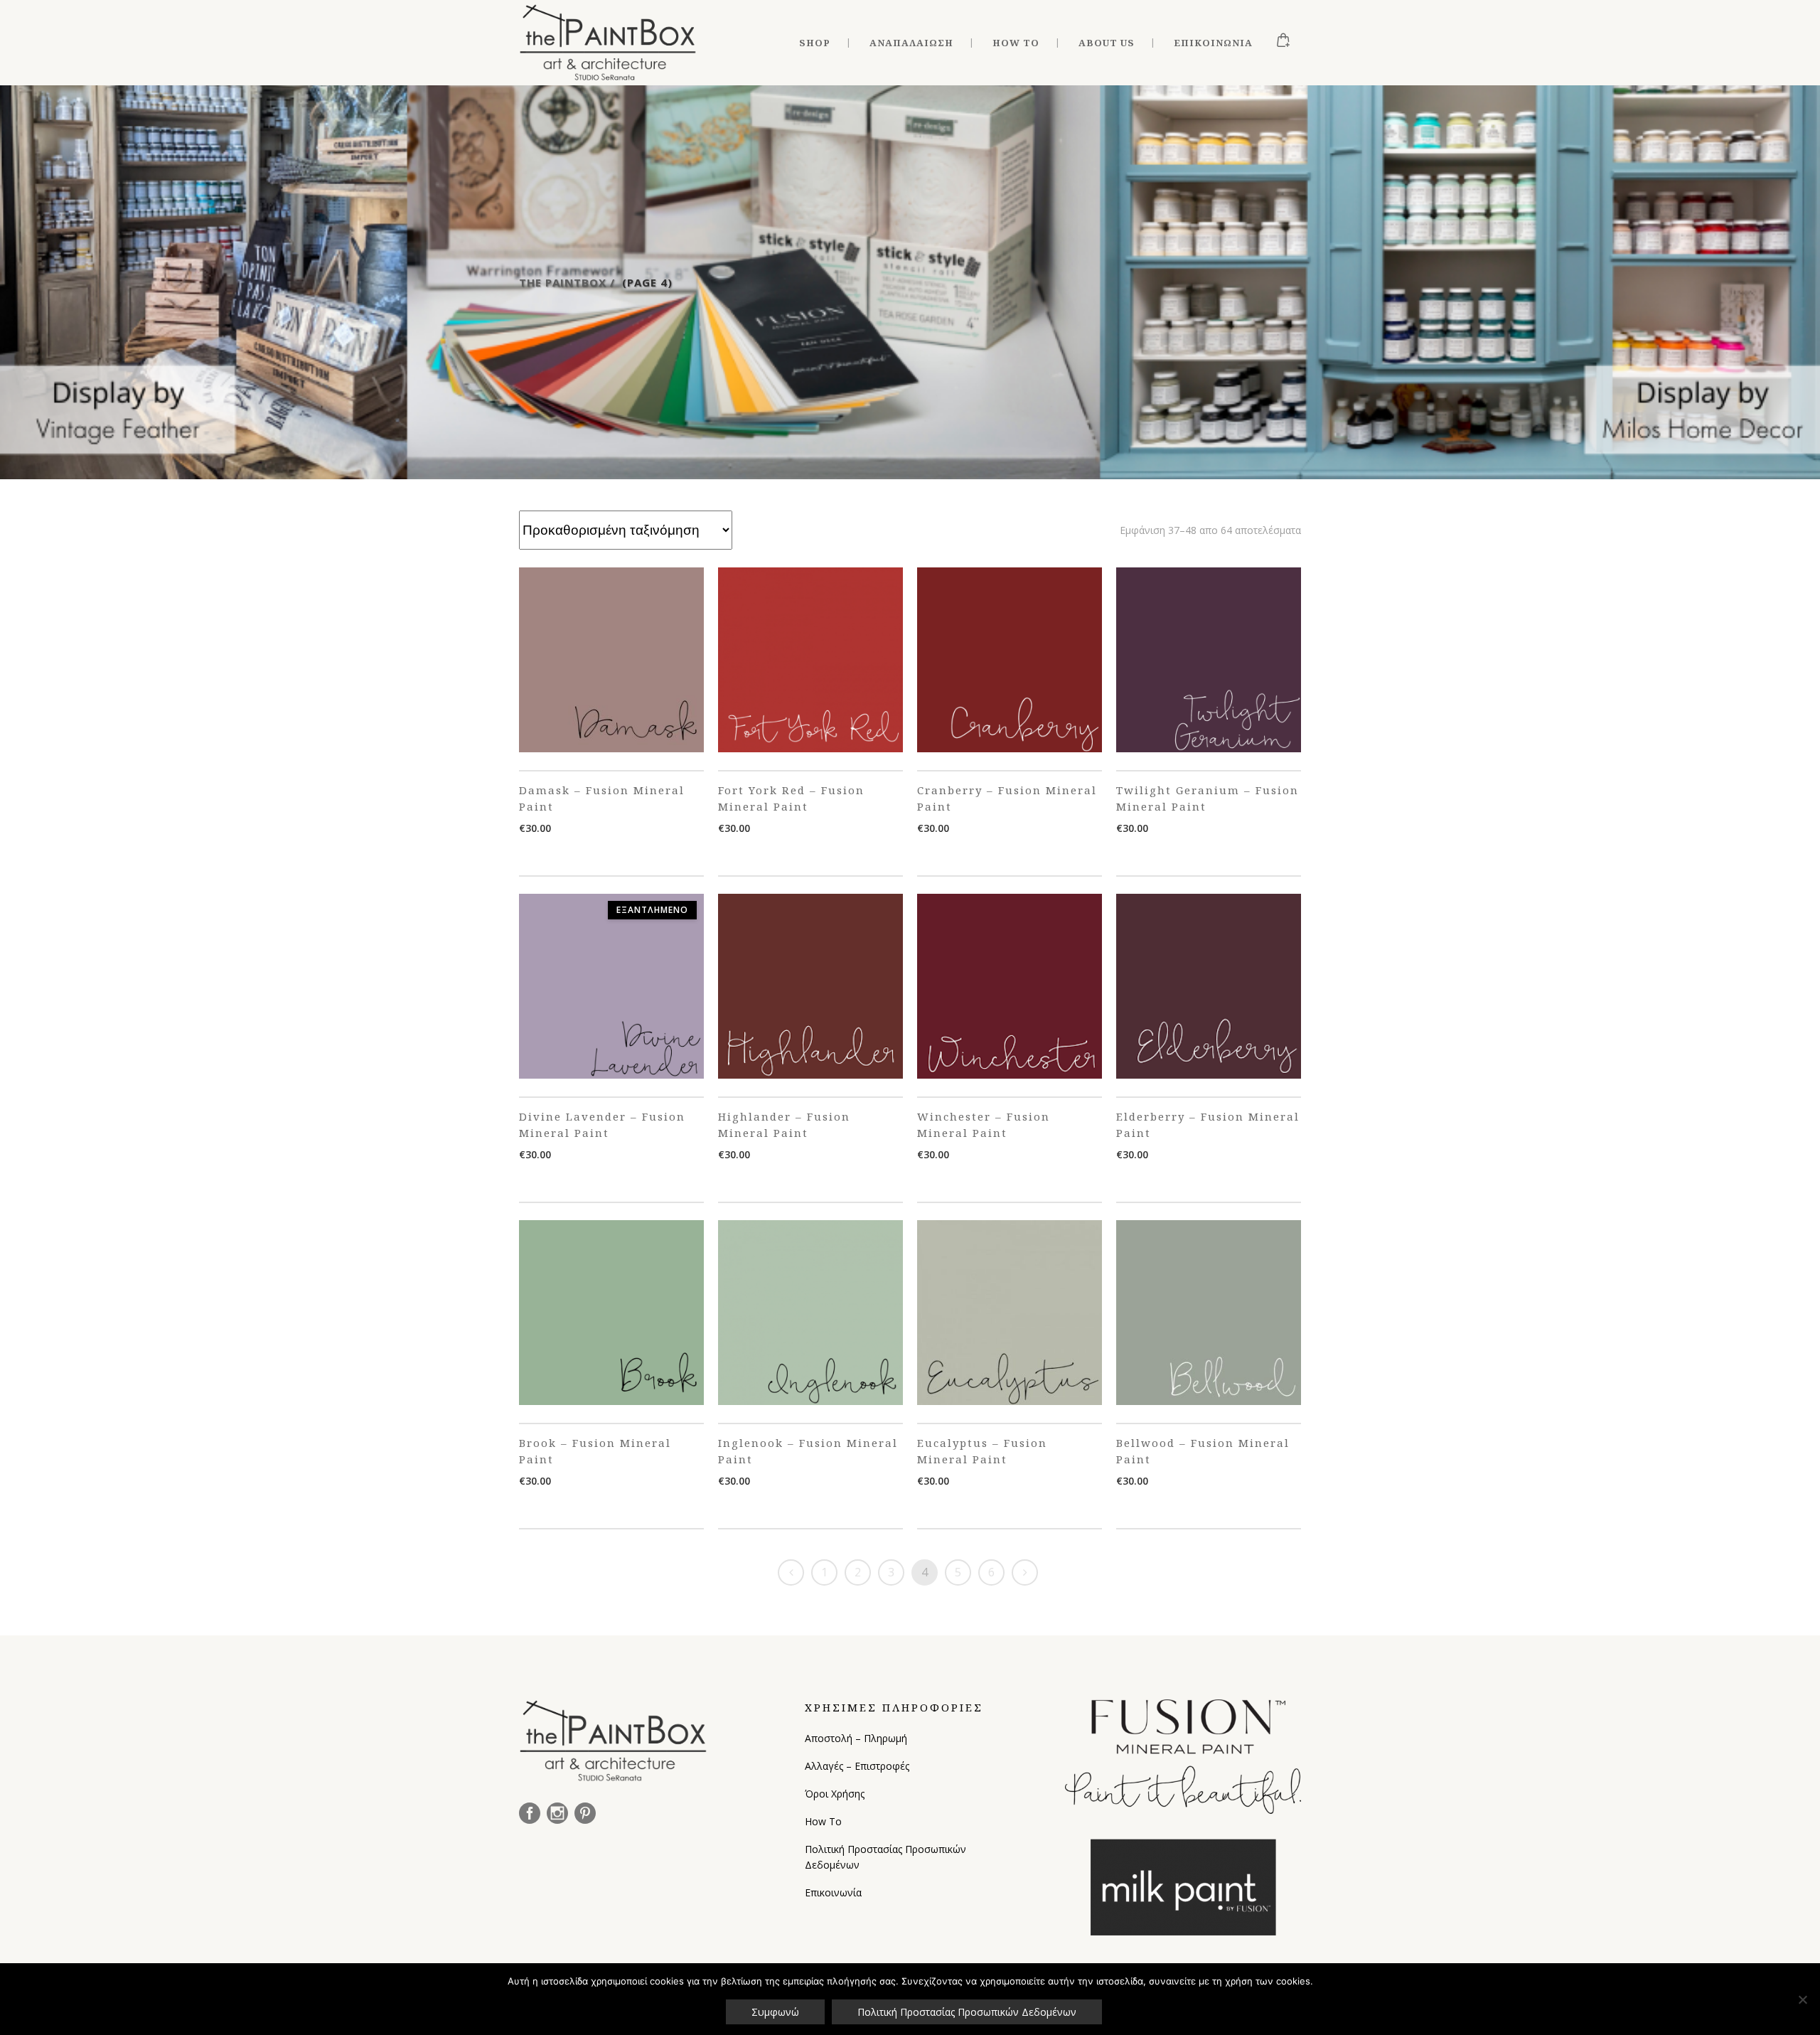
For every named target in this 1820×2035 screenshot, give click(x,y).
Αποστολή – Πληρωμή (856, 1738)
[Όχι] (1802, 1999)
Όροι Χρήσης (835, 1794)
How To (823, 1821)
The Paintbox (563, 282)
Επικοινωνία (833, 1892)
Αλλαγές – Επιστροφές (857, 1766)
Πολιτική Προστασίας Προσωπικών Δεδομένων (885, 1857)
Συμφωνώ (775, 2012)
